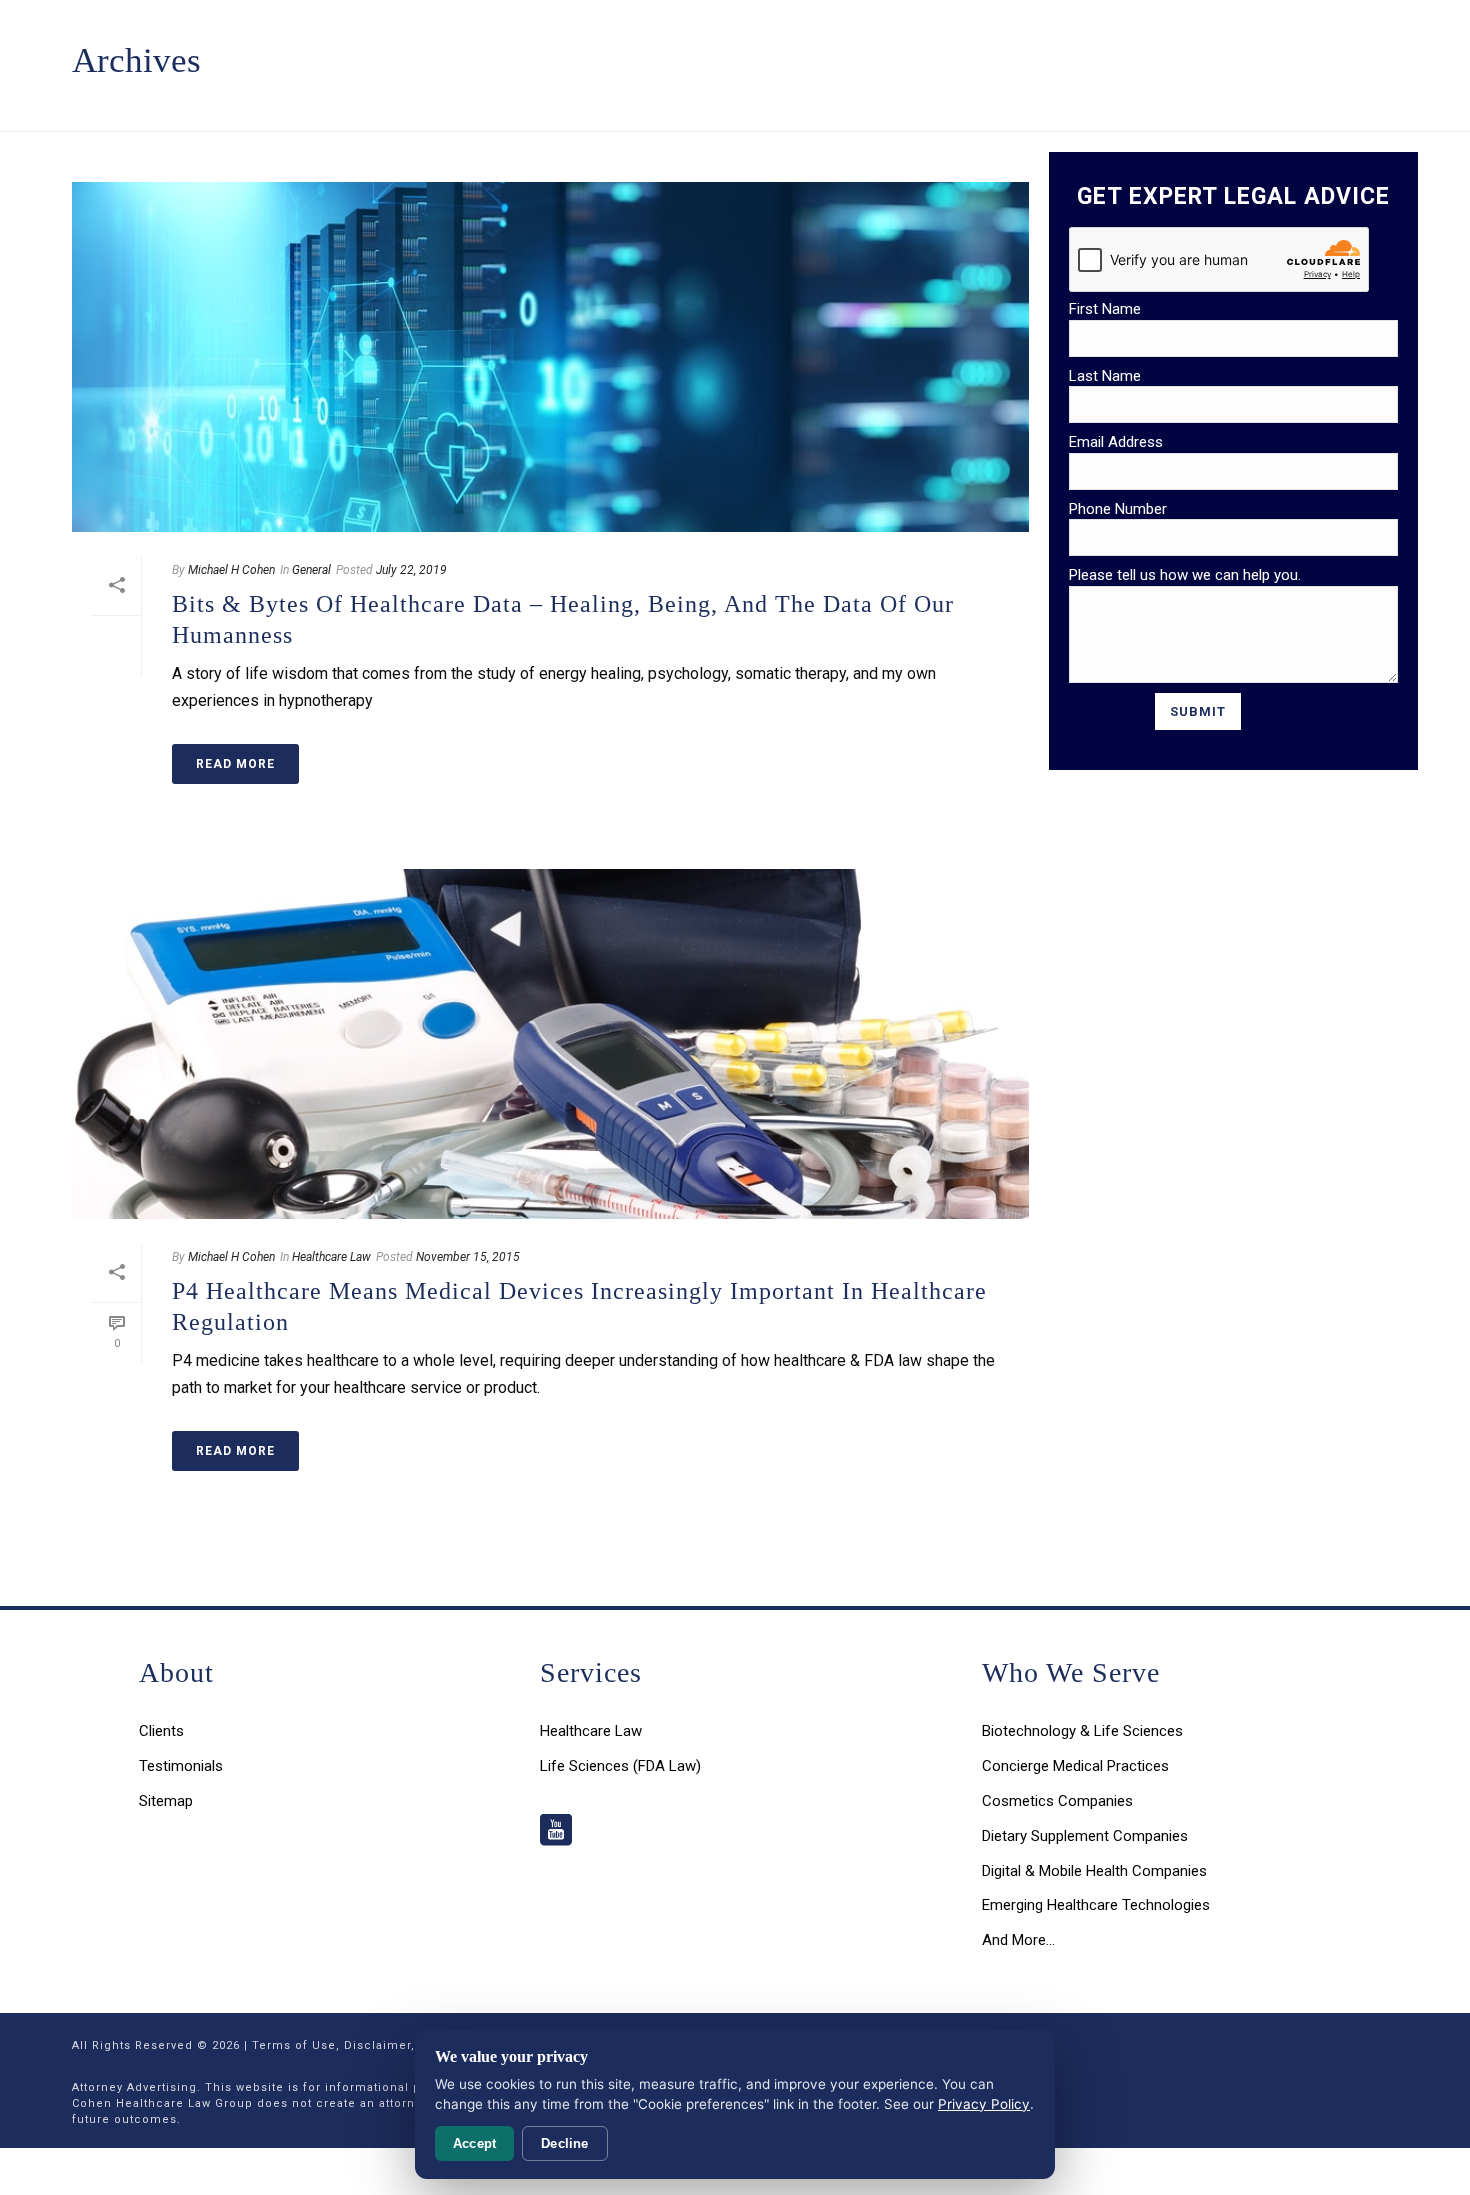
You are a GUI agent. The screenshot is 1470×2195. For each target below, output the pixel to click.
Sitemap (166, 1801)
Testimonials (782, 50)
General (311, 570)
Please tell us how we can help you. (1185, 575)
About (945, 50)
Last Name (1105, 376)
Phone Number (1118, 509)
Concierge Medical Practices (1075, 1766)
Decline (564, 2143)
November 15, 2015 (468, 1257)
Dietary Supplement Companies (1085, 1836)
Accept (474, 2143)
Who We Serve (652, 50)
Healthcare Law (331, 1257)
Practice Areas (515, 50)
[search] (1091, 50)
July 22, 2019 (411, 570)
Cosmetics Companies (1057, 1801)
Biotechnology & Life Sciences (1082, 1731)
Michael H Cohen (231, 570)
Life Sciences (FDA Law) (620, 1766)
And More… (1018, 1940)
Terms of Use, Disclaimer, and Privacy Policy (393, 2045)
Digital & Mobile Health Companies (1094, 1871)
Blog (877, 50)
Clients (161, 1731)
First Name (1105, 309)
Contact (1026, 50)
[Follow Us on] (556, 1831)
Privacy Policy (984, 2104)
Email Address (1116, 442)
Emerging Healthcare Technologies (1096, 1905)
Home (409, 50)
